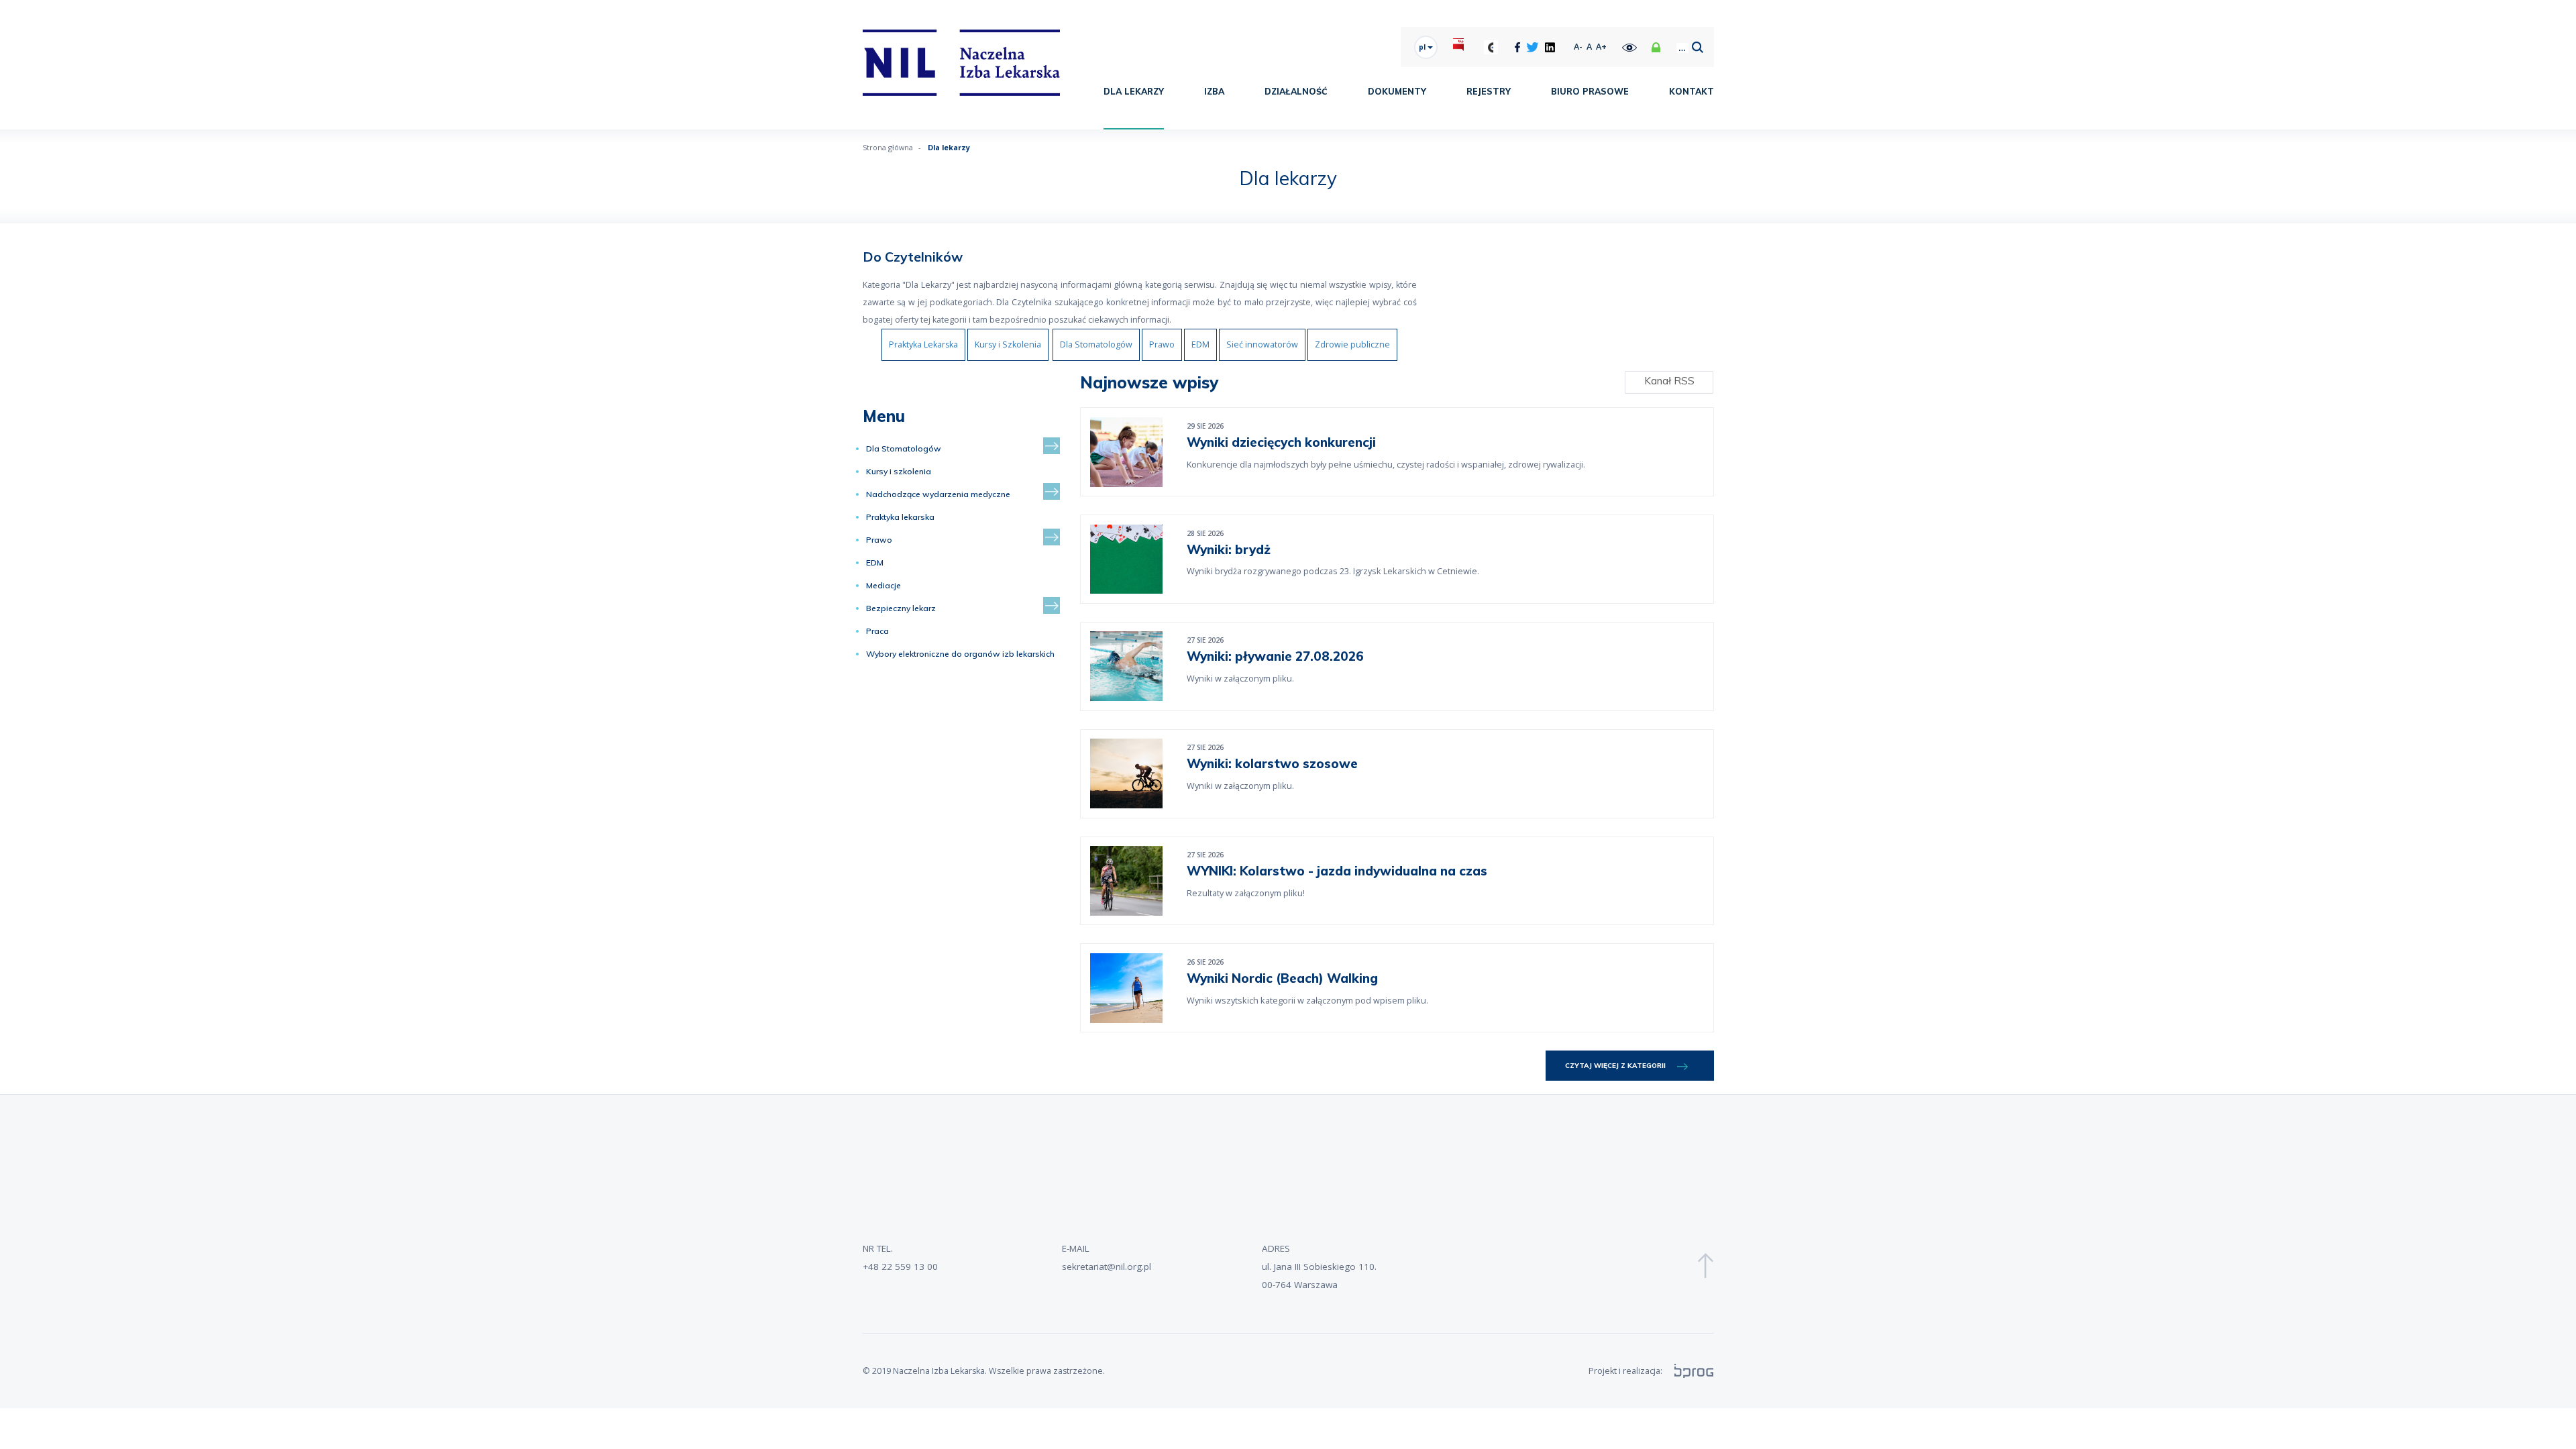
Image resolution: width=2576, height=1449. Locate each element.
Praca (877, 631)
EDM (1200, 344)
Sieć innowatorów (1262, 344)
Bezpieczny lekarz (901, 608)
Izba (1214, 91)
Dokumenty (1397, 91)
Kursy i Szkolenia (1008, 344)
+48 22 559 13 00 (900, 1267)
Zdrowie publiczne (1352, 344)
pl (1423, 47)
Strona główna (888, 147)
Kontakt (1692, 91)
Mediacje (883, 585)
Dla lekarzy (1134, 91)
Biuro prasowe (1590, 91)
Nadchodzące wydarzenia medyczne (938, 494)
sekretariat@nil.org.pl (1107, 1267)
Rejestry (1489, 91)
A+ (1601, 47)
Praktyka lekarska (900, 517)
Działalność (1296, 91)
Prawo (1162, 344)
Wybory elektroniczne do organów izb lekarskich (960, 654)
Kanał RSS (1669, 381)
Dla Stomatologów (1096, 344)
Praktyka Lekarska (923, 344)
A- (1578, 47)
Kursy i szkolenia (899, 471)
